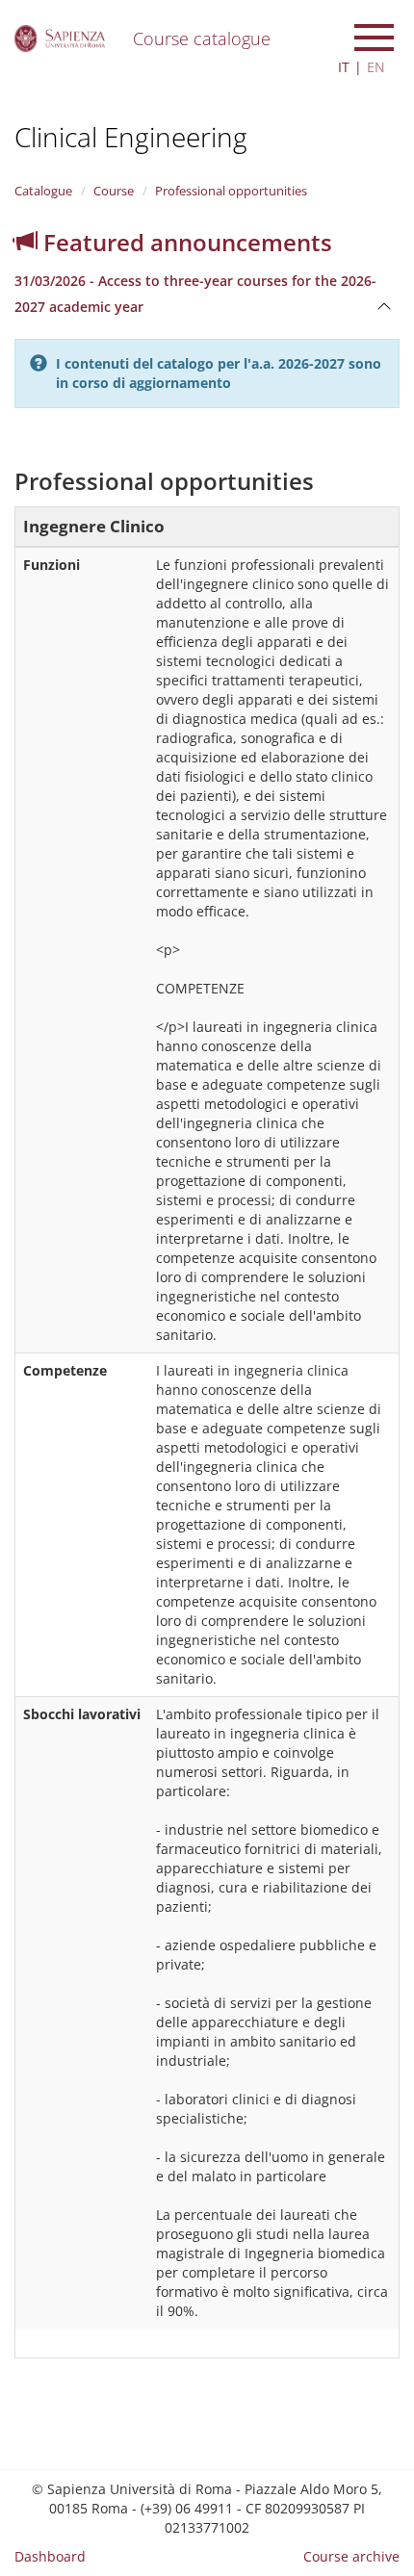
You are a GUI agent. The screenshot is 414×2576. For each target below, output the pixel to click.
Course (114, 191)
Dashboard (50, 2556)
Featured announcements (185, 242)
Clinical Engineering (131, 137)
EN (376, 67)
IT (344, 67)
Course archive (351, 2556)
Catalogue (43, 191)
